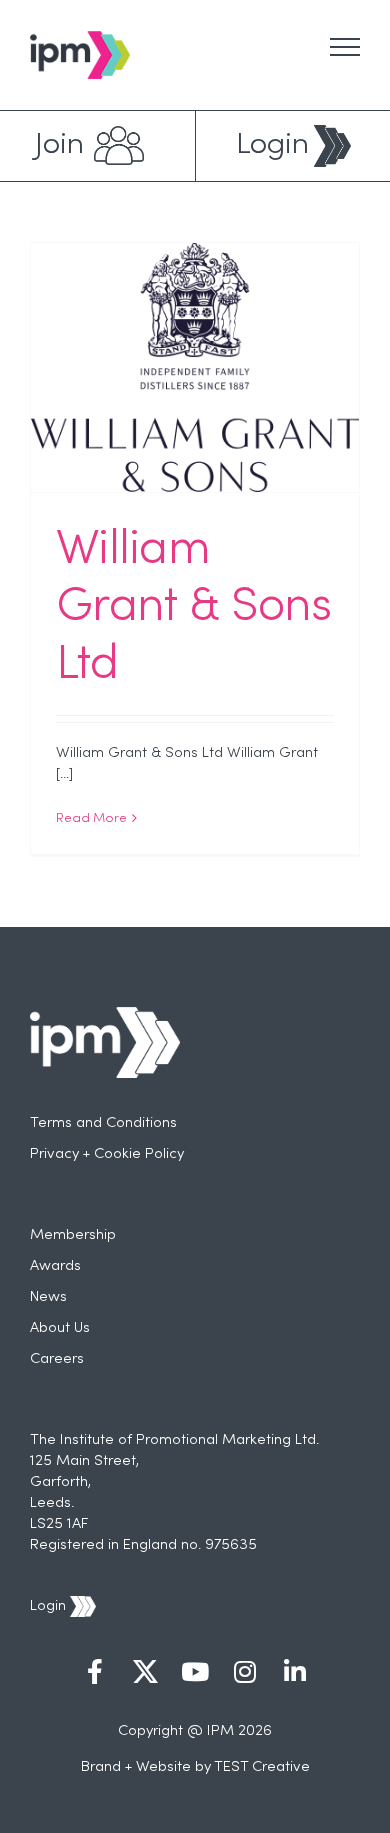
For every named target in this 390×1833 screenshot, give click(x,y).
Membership (73, 1235)
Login (272, 145)
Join (59, 145)
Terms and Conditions (103, 1123)
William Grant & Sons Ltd (193, 608)
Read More (91, 819)
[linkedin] (295, 1674)
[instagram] (245, 1674)
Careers (57, 1359)
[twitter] (145, 1674)
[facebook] (95, 1674)
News (48, 1297)
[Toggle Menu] (345, 47)
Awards (55, 1266)
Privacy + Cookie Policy (107, 1154)
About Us (60, 1328)
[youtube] (195, 1674)
